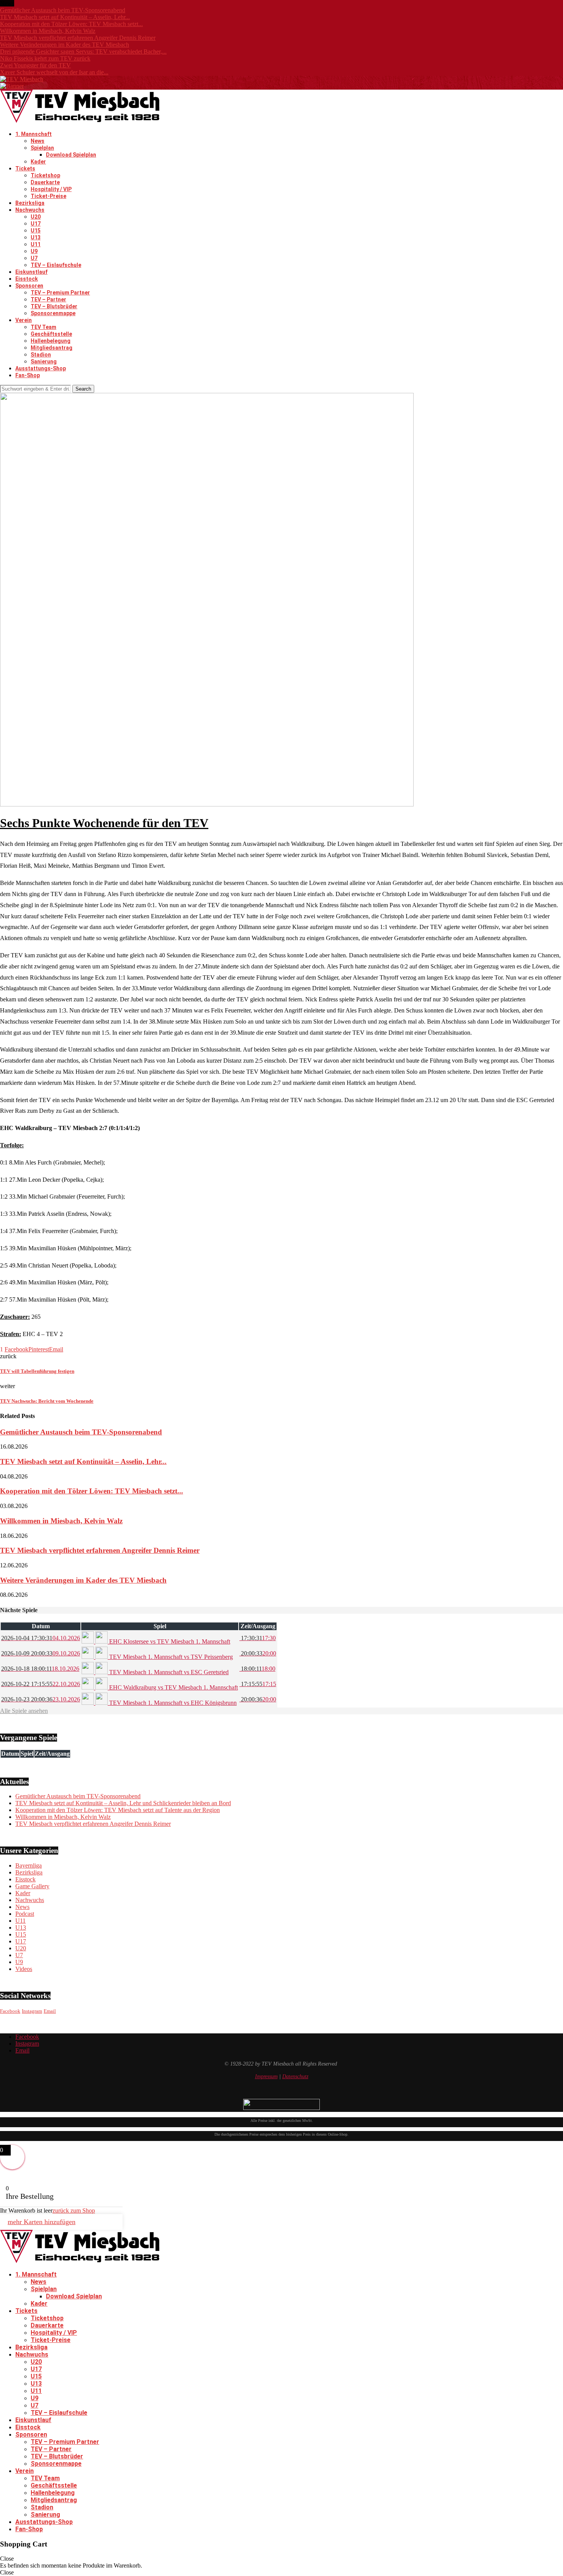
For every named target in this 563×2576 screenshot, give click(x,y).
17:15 (258, 1684)
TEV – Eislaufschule (56, 265)
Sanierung (44, 361)
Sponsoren (29, 286)
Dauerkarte (45, 182)
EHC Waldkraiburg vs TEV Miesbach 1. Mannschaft (173, 1687)
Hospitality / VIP (51, 189)
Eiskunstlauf (31, 272)
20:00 (258, 1653)
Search (83, 389)
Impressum (266, 2076)
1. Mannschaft (34, 134)
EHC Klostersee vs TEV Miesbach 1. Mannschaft (169, 1641)
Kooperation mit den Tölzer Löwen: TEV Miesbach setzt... (71, 24)
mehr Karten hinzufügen (42, 2222)
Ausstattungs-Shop (41, 368)
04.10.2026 (41, 1638)
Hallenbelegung (51, 341)
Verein (24, 320)
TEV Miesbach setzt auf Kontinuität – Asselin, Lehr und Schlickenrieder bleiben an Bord (123, 1803)
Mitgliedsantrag (52, 348)
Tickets (25, 168)
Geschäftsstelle (51, 334)
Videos (24, 1969)
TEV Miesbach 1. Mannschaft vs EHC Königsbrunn (172, 1703)
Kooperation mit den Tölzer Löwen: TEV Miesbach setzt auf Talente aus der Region (118, 1810)
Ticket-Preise (48, 196)
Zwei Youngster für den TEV (35, 65)
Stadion (41, 355)
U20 (36, 217)
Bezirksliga (30, 203)
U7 (34, 258)
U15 (36, 231)
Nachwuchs (30, 210)
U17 (36, 224)
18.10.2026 (40, 1669)
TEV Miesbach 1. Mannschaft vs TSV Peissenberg (170, 1657)
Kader (38, 162)
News (38, 141)
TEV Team (43, 327)
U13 (36, 237)
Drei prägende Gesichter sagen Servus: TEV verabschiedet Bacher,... (83, 52)
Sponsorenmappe (53, 313)
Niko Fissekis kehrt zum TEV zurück (45, 58)
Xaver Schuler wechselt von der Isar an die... (54, 72)
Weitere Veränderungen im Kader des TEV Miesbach (65, 45)
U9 (34, 251)
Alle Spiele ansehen (24, 1711)
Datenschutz (295, 2076)
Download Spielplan (71, 155)
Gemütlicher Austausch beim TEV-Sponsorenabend (63, 10)
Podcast (25, 1914)
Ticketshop (45, 175)
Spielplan (42, 148)
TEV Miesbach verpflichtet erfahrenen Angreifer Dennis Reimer (78, 38)
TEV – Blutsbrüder (54, 306)
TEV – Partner (48, 299)
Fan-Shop (28, 375)
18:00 (257, 1669)
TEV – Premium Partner (60, 293)
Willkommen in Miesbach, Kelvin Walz (48, 31)
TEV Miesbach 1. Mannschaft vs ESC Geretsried (168, 1672)
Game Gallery (32, 1886)
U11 (36, 244)
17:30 (258, 1638)
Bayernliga (29, 1865)
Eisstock (27, 279)
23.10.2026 (41, 1699)
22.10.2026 (41, 1684)
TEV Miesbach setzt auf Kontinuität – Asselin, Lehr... (65, 17)
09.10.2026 (41, 1653)
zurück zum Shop (74, 2210)
